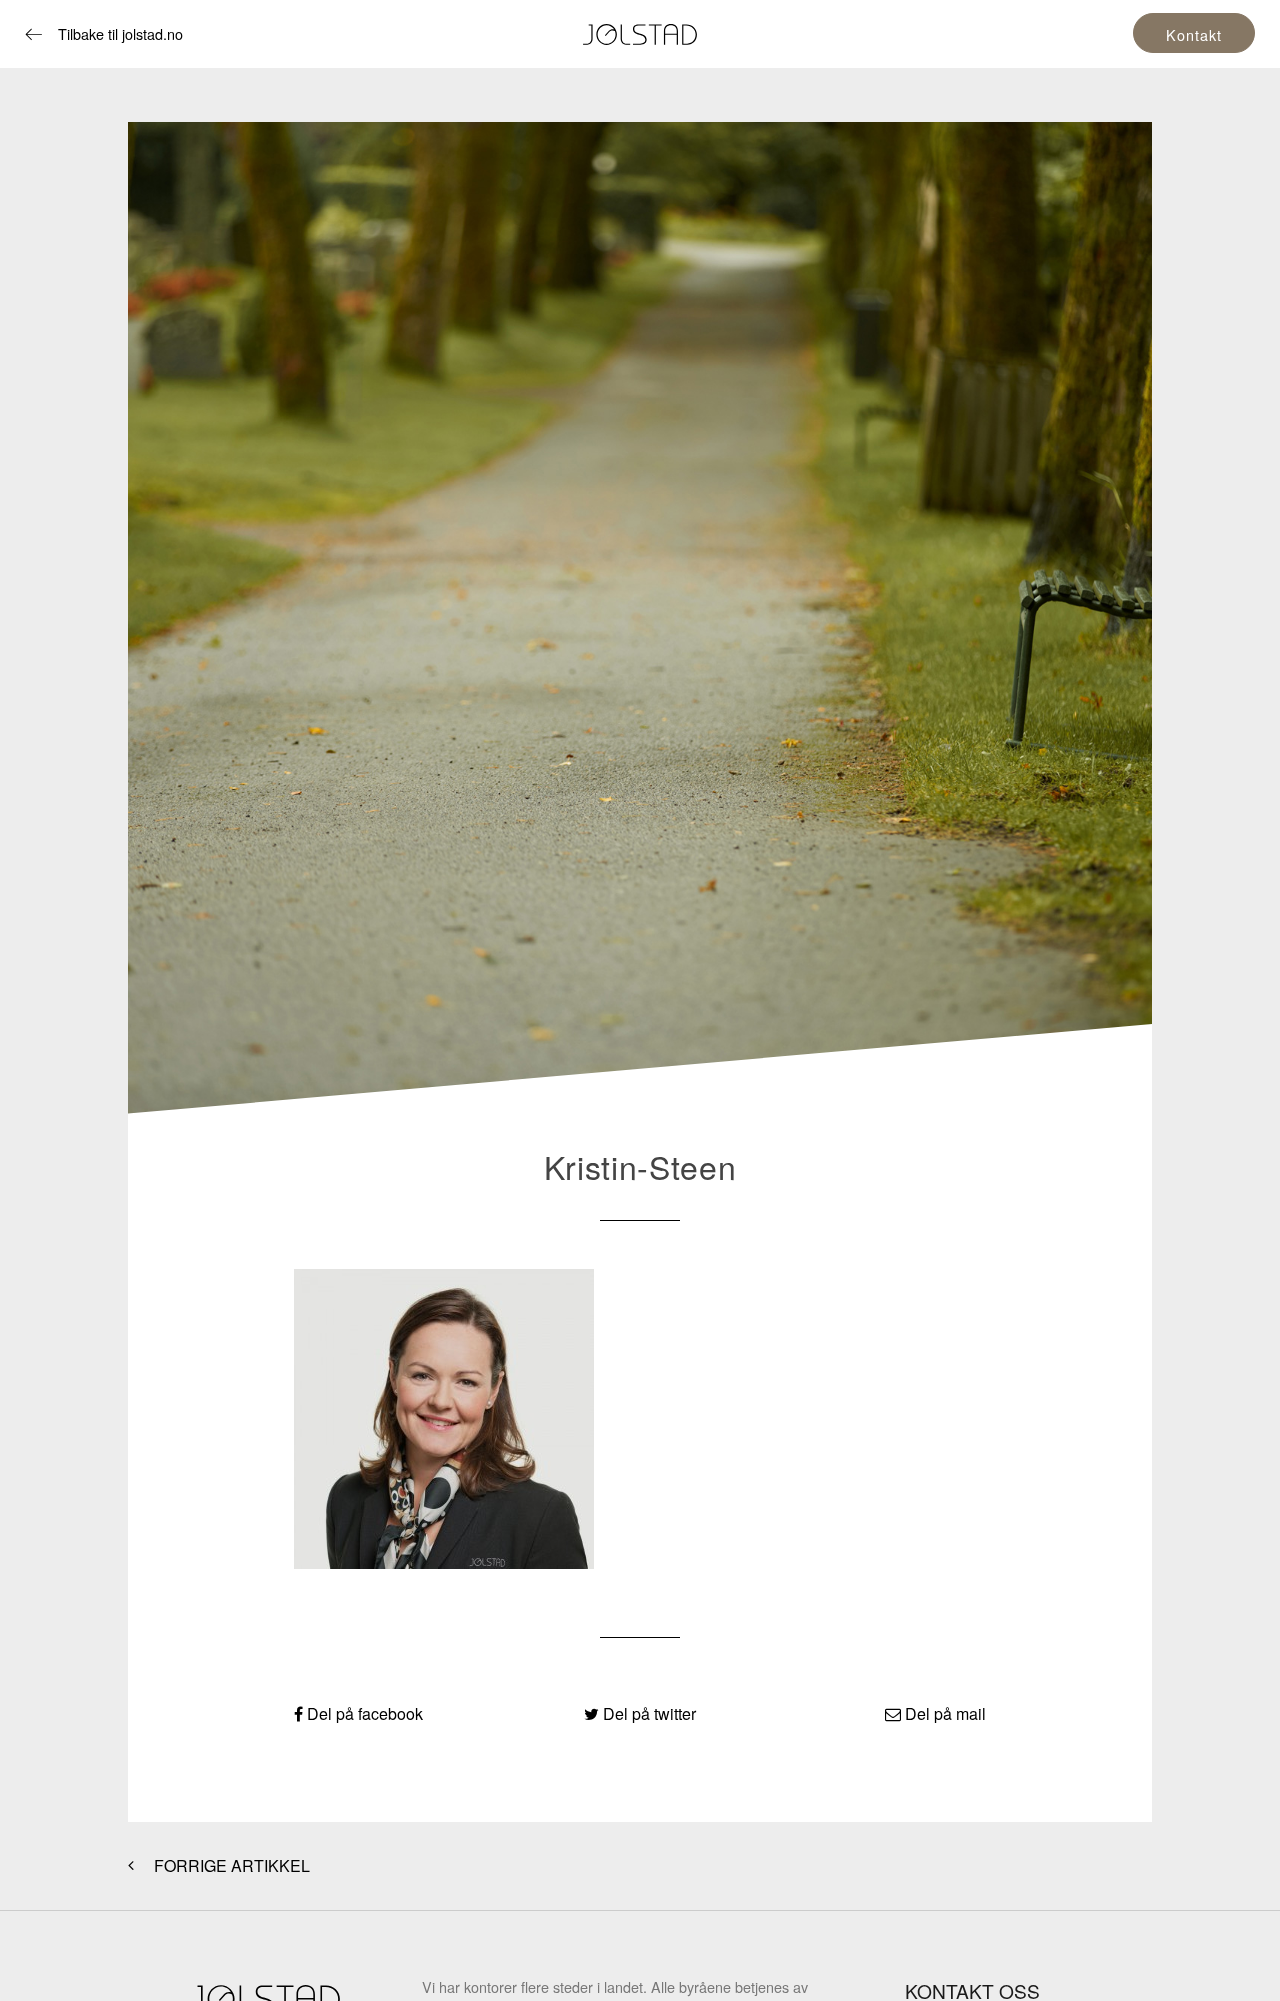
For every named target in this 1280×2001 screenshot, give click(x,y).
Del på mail (943, 1713)
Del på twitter (647, 1713)
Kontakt (1194, 34)
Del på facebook (363, 1713)
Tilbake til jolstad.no (120, 33)
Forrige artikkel (230, 1865)
